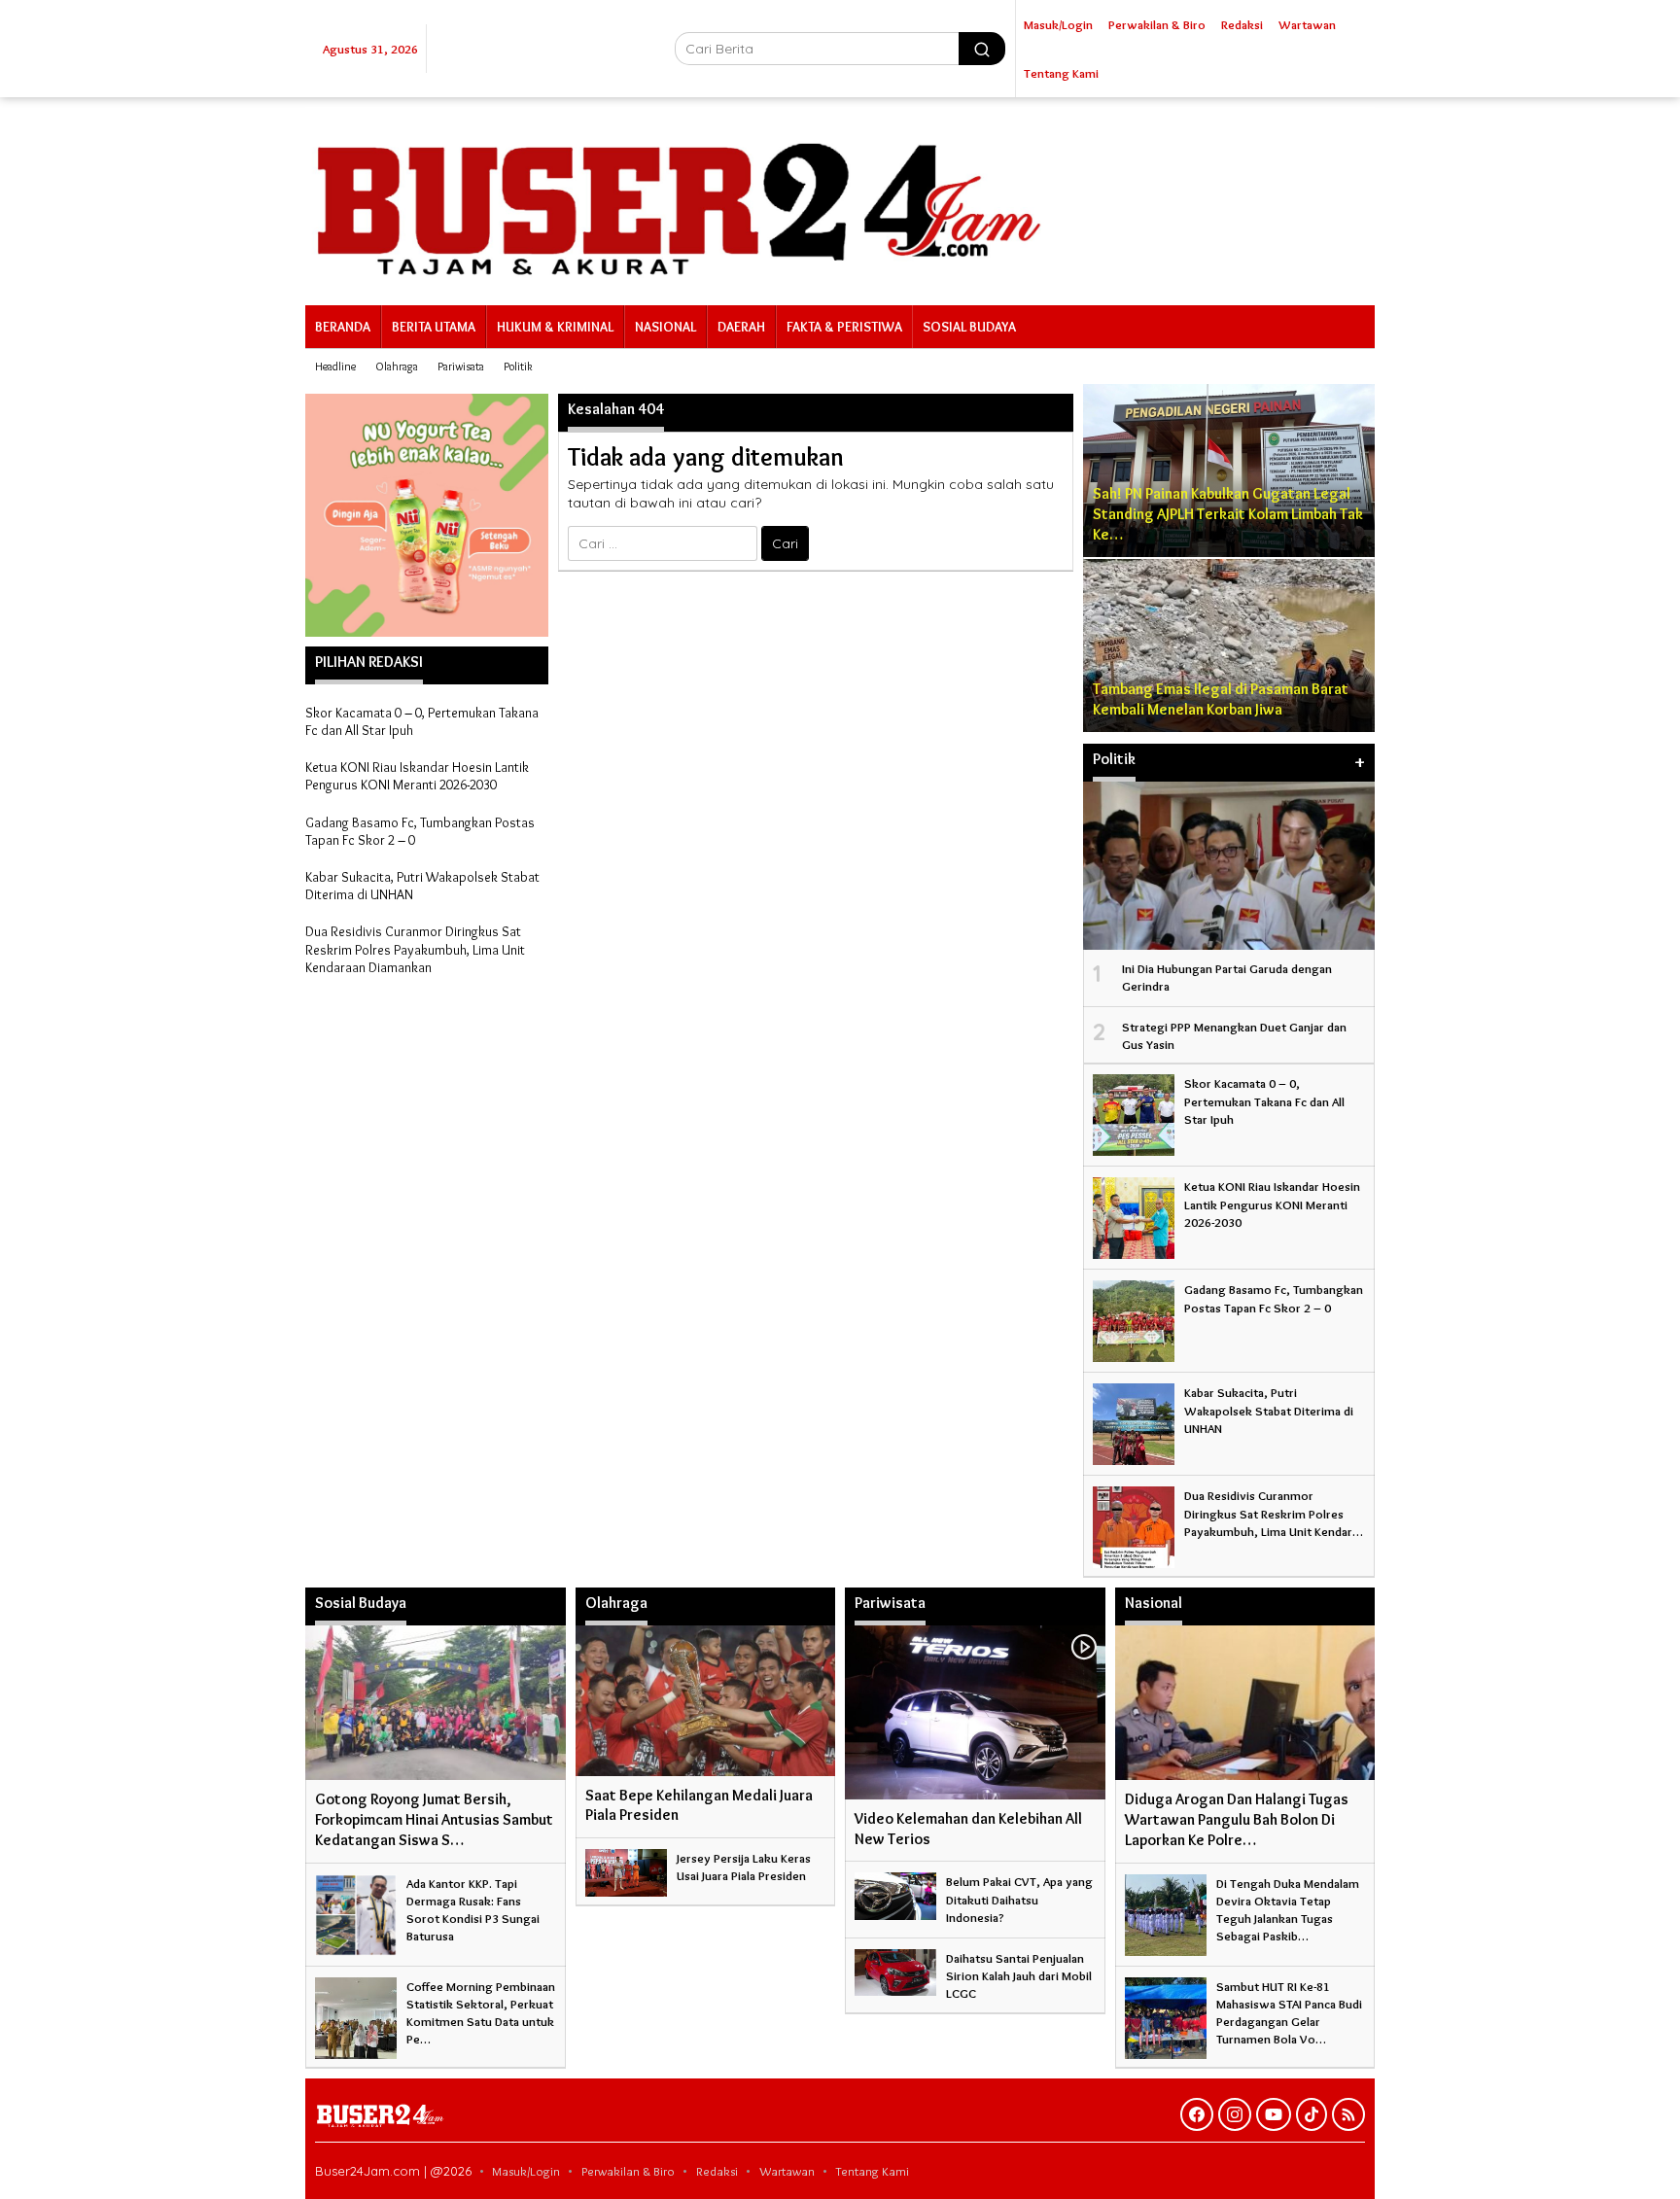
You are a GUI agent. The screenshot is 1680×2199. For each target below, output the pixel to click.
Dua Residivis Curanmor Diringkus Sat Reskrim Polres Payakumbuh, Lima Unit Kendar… (1274, 1513)
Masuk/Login (526, 2171)
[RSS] (1348, 2114)
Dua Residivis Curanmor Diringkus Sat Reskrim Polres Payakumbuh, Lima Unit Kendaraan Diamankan (415, 949)
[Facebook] (1197, 2114)
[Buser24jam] (840, 197)
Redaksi (717, 2171)
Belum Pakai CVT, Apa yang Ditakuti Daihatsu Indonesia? (1019, 1899)
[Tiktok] (1312, 2114)
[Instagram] (1235, 2114)
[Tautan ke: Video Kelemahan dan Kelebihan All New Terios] (975, 1712)
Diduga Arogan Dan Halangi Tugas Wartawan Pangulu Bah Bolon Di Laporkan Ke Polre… (1237, 1819)
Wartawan (787, 2171)
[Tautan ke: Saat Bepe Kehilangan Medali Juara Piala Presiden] (706, 1700)
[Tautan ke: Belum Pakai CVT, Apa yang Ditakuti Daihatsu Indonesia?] (895, 1892)
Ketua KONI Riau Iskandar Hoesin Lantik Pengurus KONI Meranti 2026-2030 (417, 776)
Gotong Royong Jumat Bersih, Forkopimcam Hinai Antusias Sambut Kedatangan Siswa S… (434, 1819)
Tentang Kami (873, 2171)
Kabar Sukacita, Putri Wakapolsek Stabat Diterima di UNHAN (1269, 1410)
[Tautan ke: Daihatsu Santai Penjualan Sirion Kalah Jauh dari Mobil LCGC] (895, 1969)
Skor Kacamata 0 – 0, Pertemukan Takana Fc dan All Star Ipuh (1264, 1100)
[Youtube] (1274, 2114)
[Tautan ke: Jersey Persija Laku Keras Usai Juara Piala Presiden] (626, 1868)
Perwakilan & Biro (628, 2171)
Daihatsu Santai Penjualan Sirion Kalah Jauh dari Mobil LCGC (1019, 1975)
